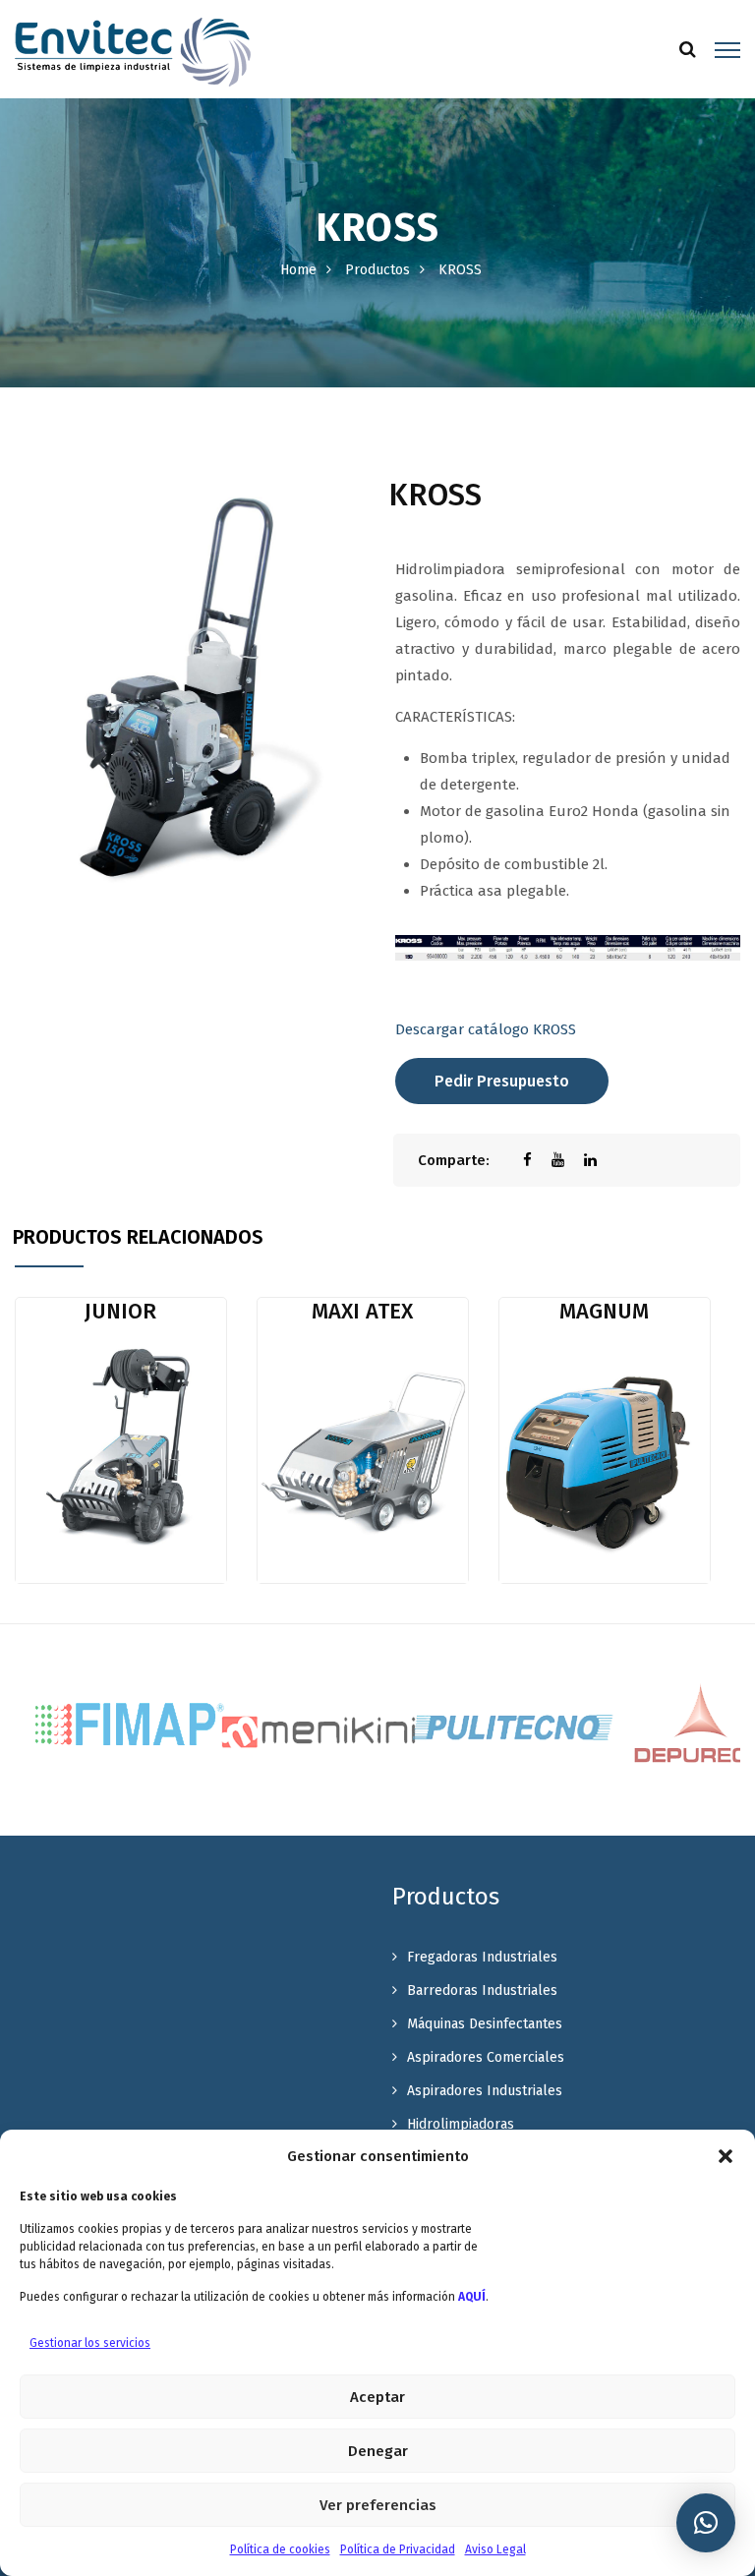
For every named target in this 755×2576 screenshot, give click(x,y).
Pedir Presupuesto (502, 1081)
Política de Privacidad (398, 2549)
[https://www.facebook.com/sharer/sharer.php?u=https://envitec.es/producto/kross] (537, 1160)
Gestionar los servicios (90, 2343)
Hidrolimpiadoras (461, 2124)
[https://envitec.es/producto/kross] (568, 1160)
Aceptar (377, 2397)
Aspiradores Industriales (485, 2091)
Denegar (378, 2451)
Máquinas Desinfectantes (485, 2024)
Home (298, 270)
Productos (377, 270)
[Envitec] (133, 51)
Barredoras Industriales (482, 1991)
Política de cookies (280, 2549)
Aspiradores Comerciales (486, 2057)
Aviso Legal (495, 2549)
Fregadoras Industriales (482, 1957)
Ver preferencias (378, 2505)
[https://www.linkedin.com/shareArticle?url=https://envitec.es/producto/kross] (600, 1160)
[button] (726, 2156)
